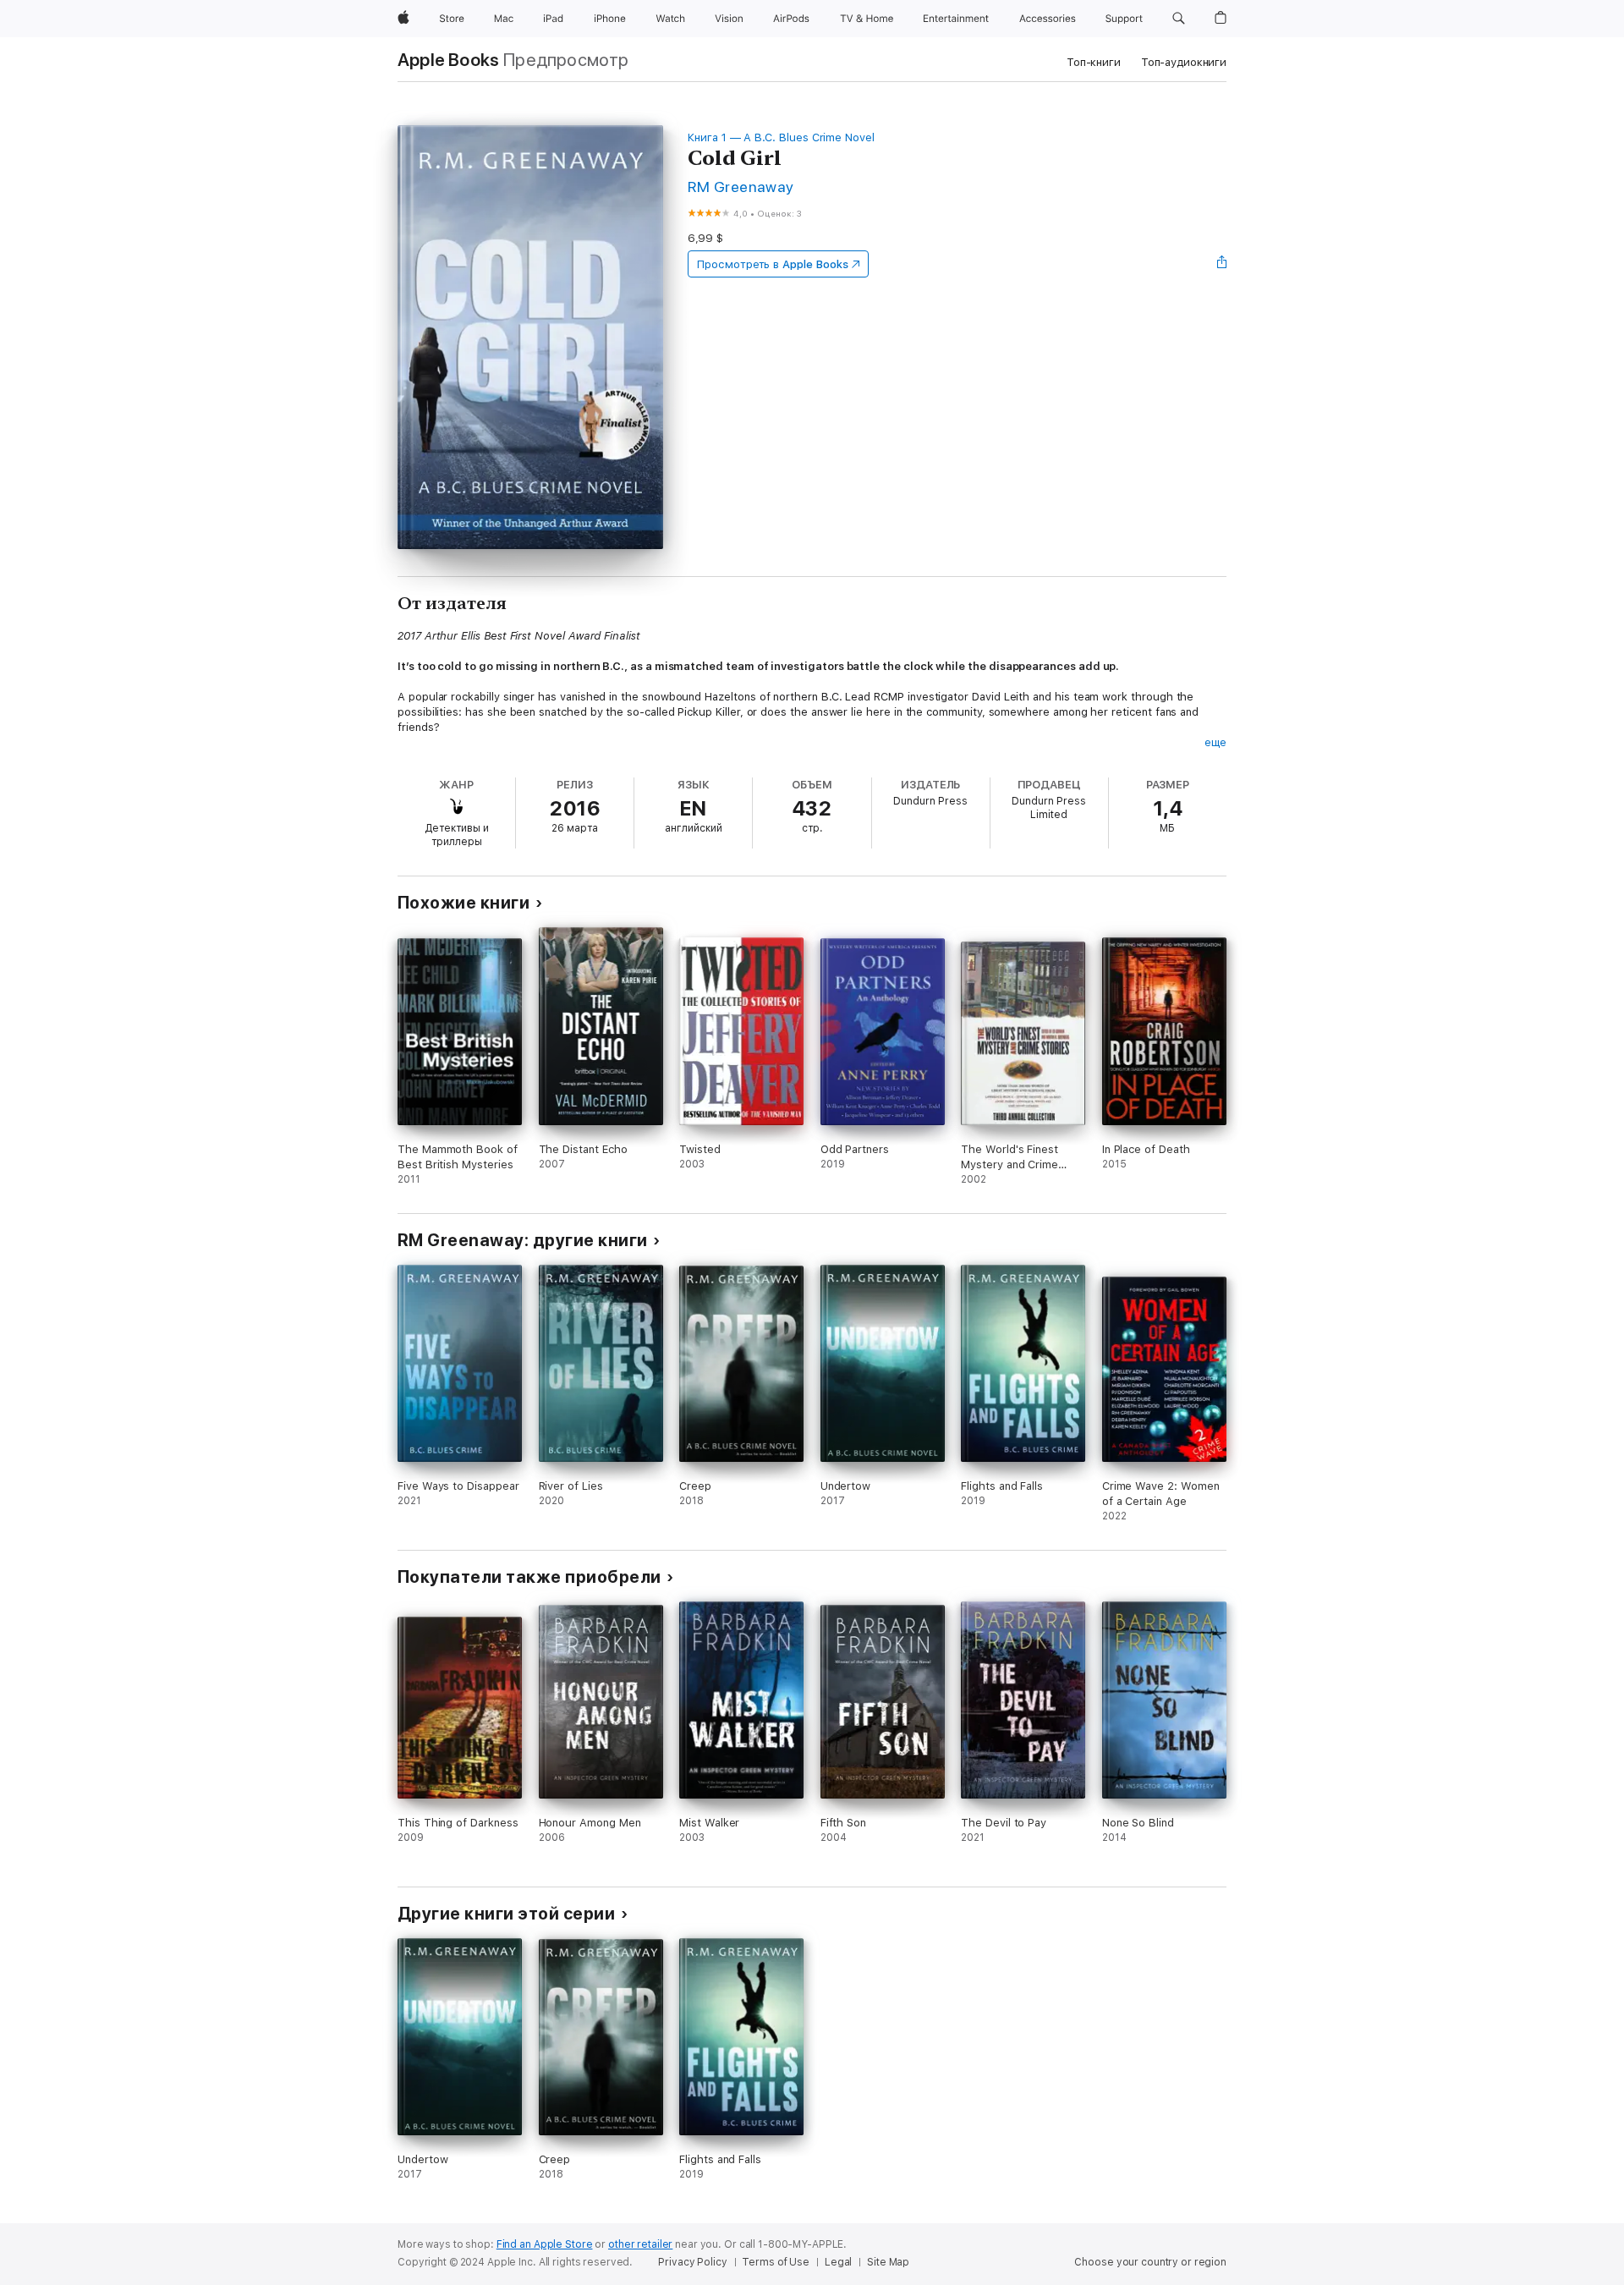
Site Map (888, 2262)
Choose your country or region (1150, 2262)
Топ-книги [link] (1094, 62)
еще (1215, 742)
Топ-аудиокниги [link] (1184, 62)
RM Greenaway (741, 187)
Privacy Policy (692, 2262)
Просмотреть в (772, 264)
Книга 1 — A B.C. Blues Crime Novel (781, 137)
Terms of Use (776, 2262)
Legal (838, 2262)
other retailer (640, 2244)
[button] (1179, 19)
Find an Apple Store (545, 2244)
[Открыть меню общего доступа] (1222, 264)
